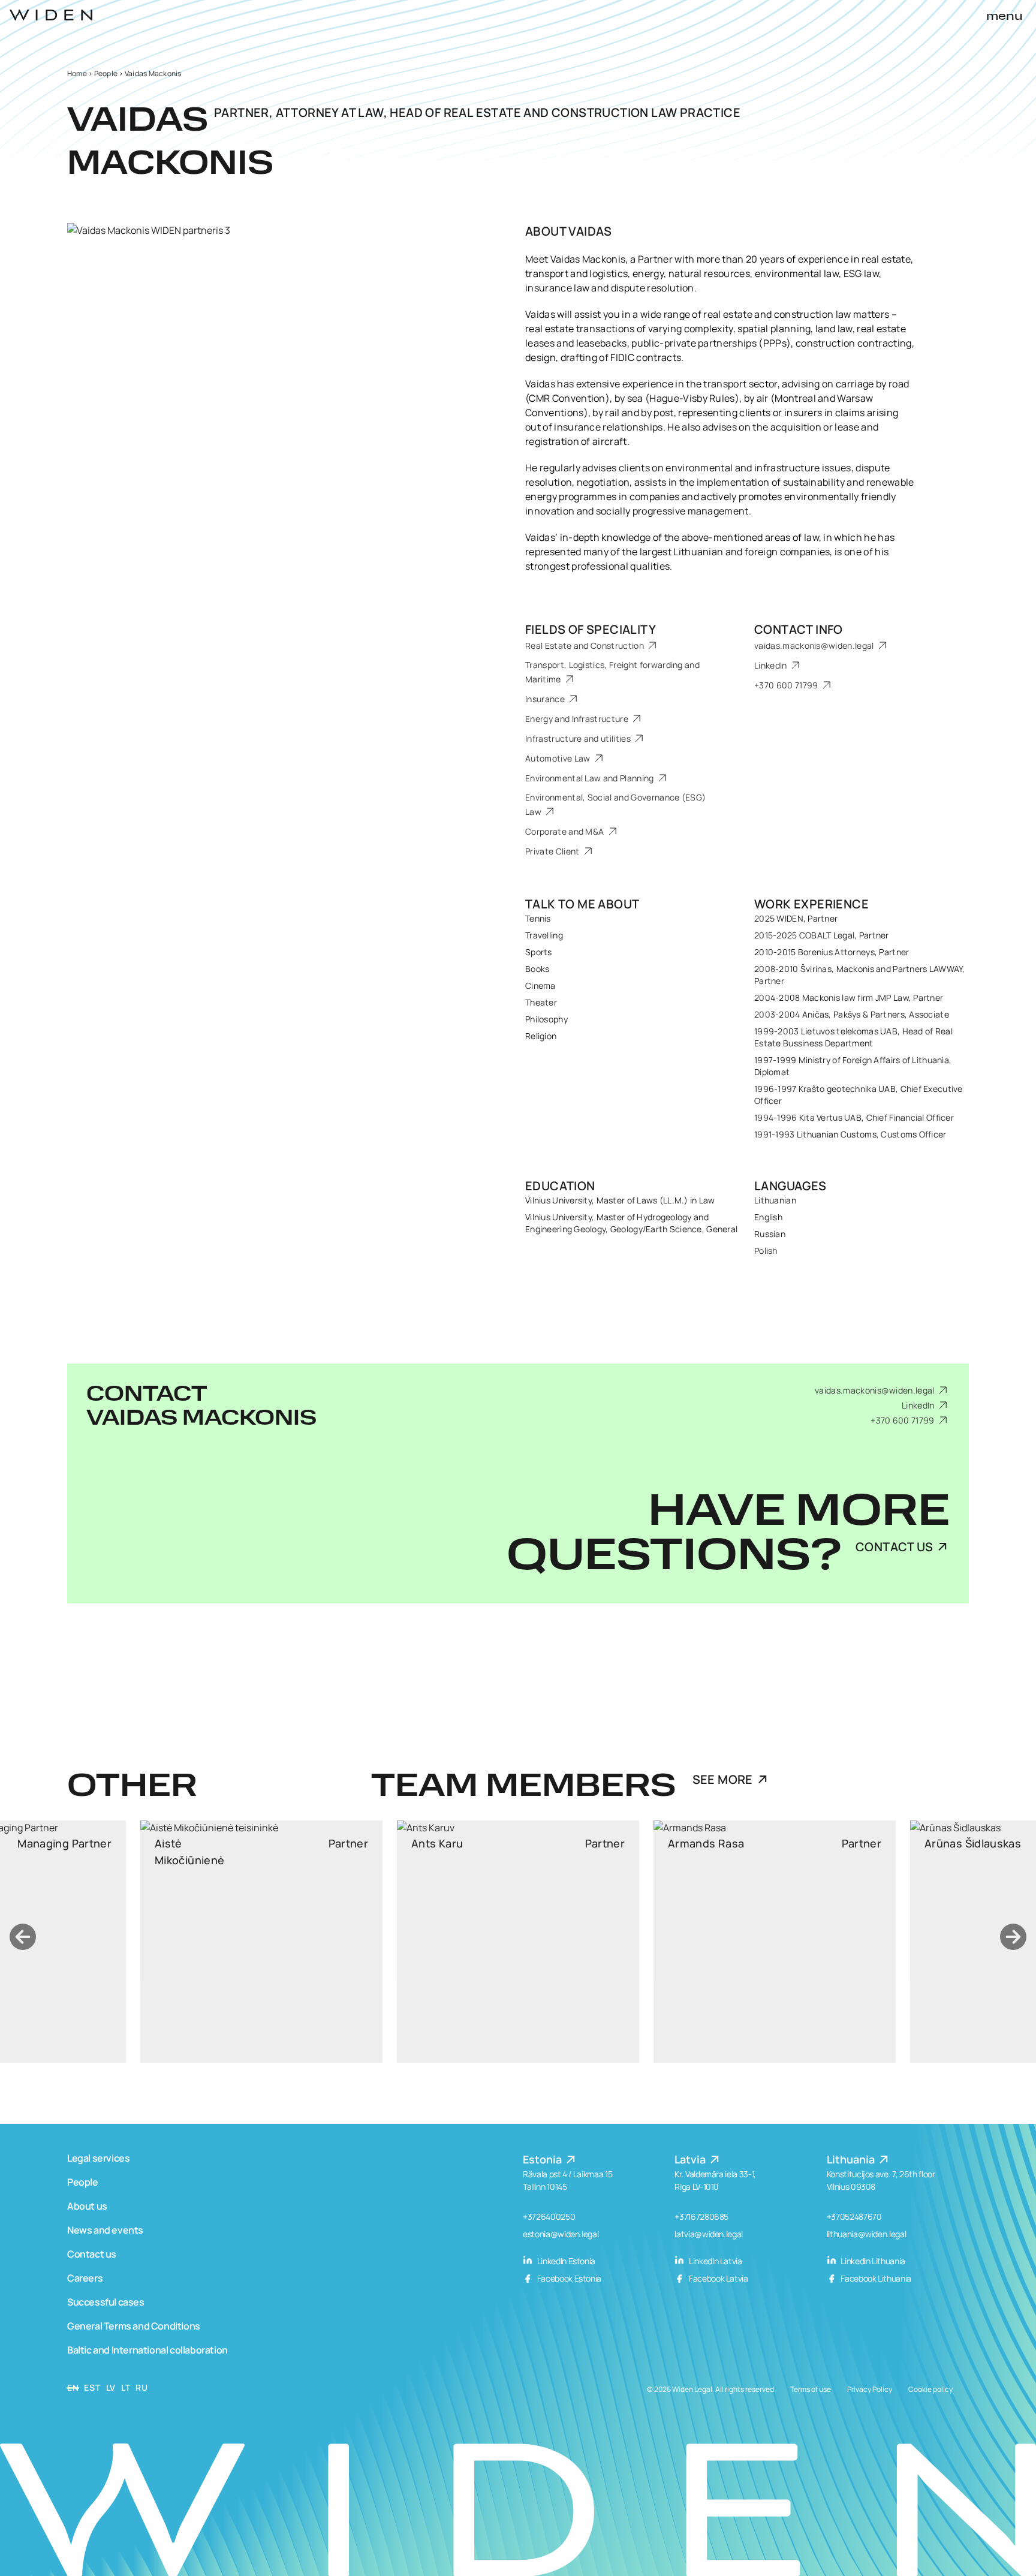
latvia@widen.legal (709, 2234)
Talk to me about (582, 904)
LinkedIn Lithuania (872, 2261)
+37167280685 (701, 2217)
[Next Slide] (1013, 1937)
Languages (790, 1186)
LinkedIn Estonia (565, 2261)
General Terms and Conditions (134, 2326)
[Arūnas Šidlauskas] (775, 1942)
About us (87, 2206)
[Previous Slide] (23, 1937)
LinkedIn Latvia (714, 2261)
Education (560, 1186)
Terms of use (811, 2389)
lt (126, 2387)
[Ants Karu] (261, 1942)
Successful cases (106, 2302)
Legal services (98, 2158)
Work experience (811, 904)
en (73, 2387)
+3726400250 (549, 2217)
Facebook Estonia (568, 2278)
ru (141, 2387)
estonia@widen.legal (561, 2234)
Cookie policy (930, 2389)
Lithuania (852, 2159)
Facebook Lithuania (875, 2278)
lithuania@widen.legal (867, 2234)
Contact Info (799, 629)
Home (77, 73)
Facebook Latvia (717, 2278)
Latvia (691, 2159)
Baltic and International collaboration (147, 2350)
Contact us (92, 2254)
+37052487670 (854, 2217)
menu (1005, 17)
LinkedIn (772, 665)
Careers (85, 2278)
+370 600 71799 (787, 685)
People (106, 73)
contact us (894, 1547)
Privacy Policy (870, 2389)
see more (723, 1779)
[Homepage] (51, 15)
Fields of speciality (591, 629)
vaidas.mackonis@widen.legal (815, 645)
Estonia (543, 2159)
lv (111, 2387)
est (92, 2387)
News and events (105, 2230)
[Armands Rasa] (518, 1942)
